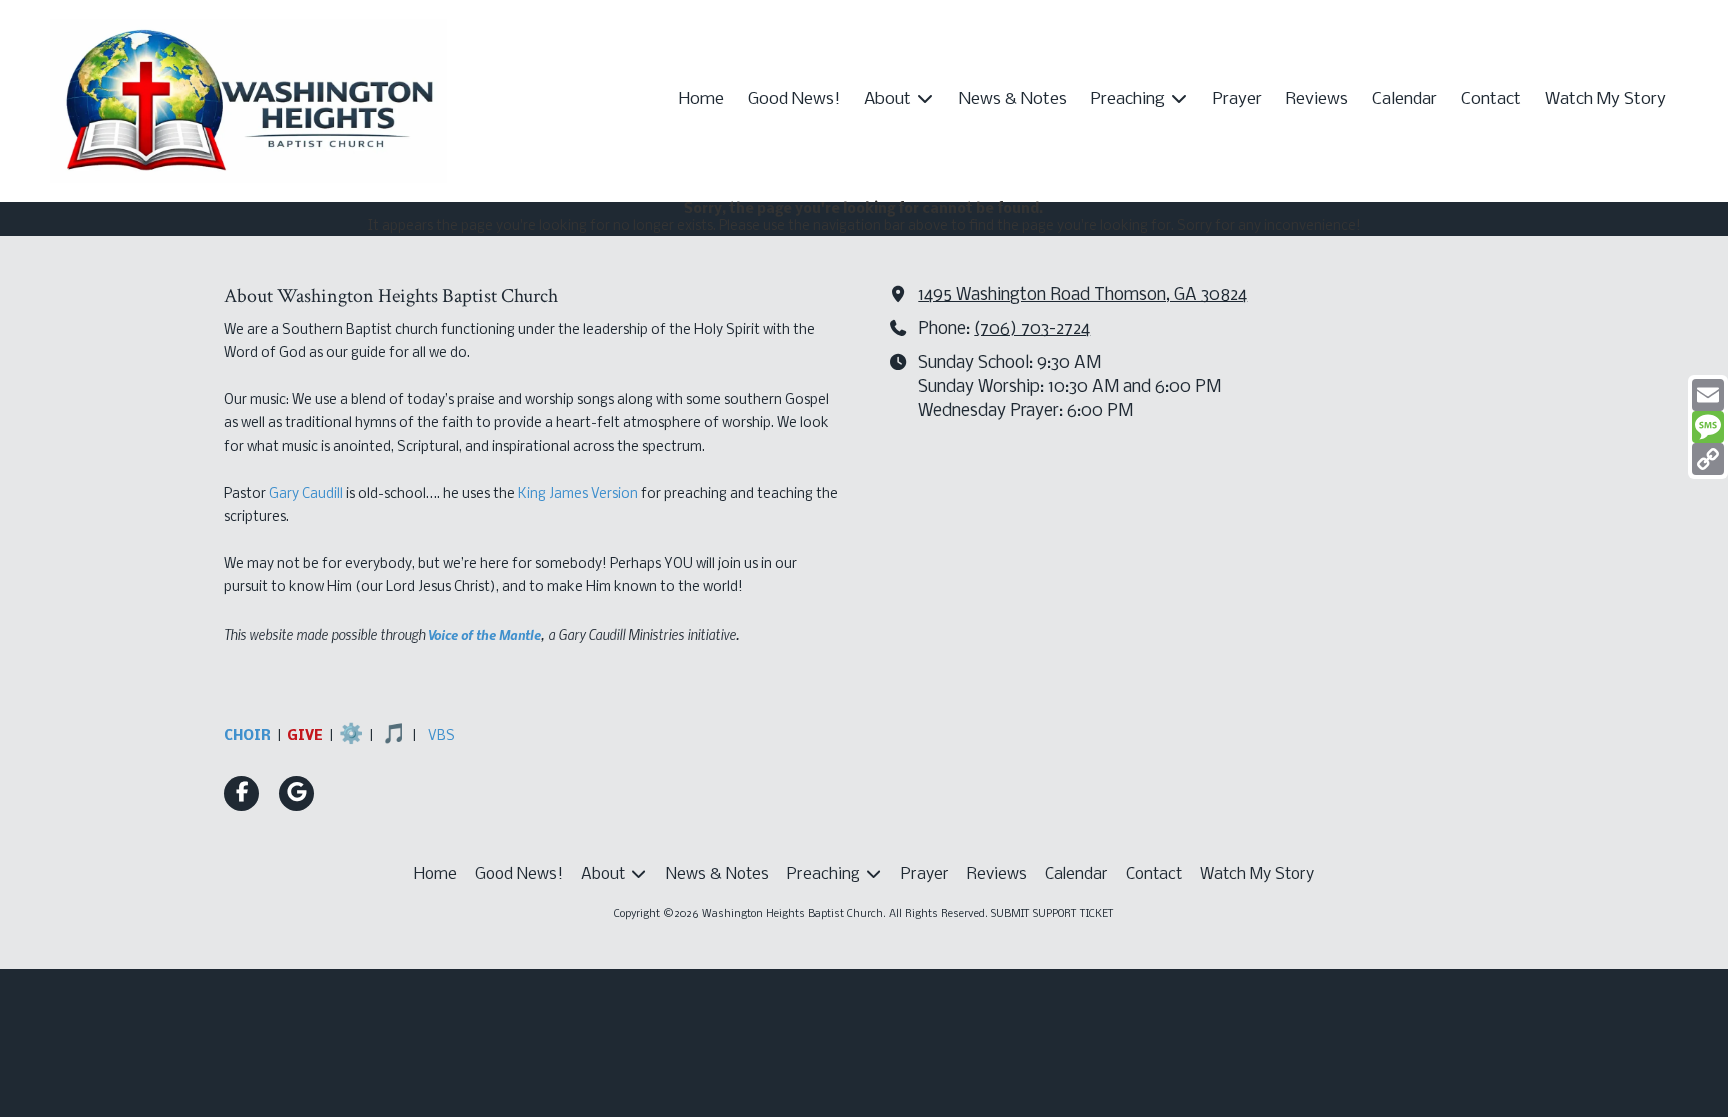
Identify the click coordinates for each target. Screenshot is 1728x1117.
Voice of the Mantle (484, 634)
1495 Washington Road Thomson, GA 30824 (1082, 295)
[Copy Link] (1708, 459)
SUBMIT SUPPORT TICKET (1052, 914)
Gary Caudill (306, 494)
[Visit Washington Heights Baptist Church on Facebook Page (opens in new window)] (241, 793)
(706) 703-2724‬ (1032, 329)
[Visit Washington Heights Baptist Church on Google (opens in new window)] (296, 793)
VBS (441, 736)
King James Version (578, 494)
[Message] (1708, 427)
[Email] (1708, 395)
